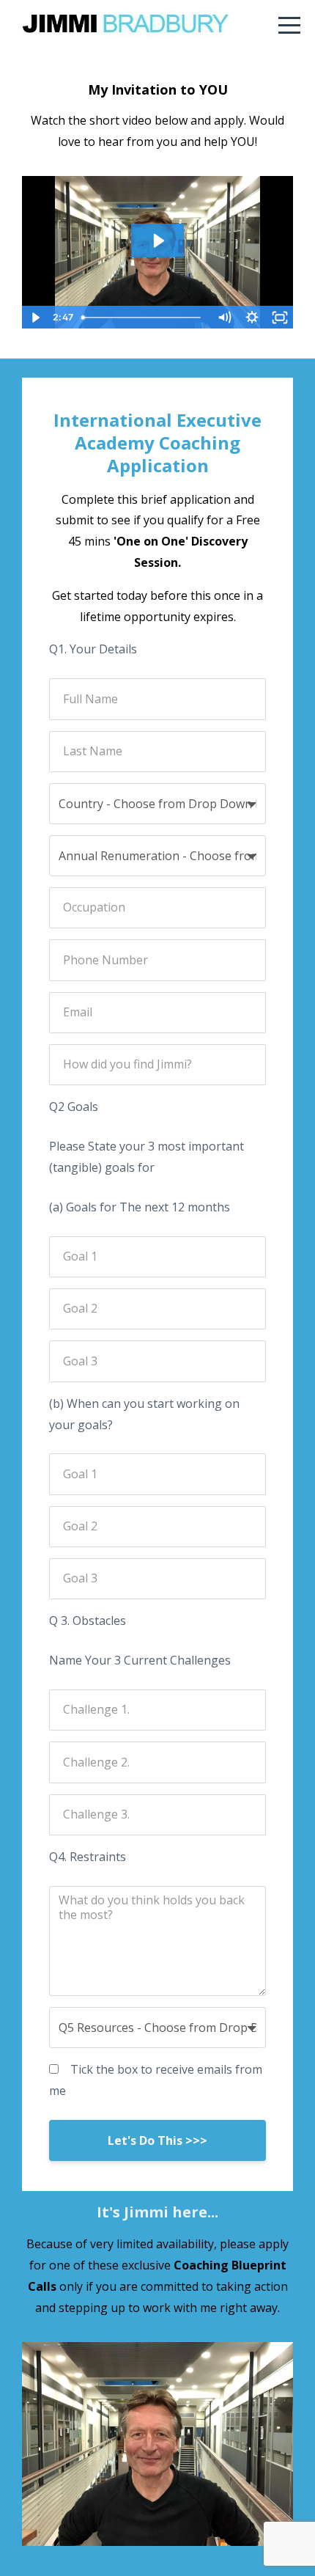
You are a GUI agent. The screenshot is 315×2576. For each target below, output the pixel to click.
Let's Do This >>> (157, 2140)
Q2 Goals (74, 1107)
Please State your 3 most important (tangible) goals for (147, 1157)
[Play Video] (35, 318)
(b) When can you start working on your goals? (144, 1414)
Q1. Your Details (93, 649)
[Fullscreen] (280, 318)
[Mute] (224, 318)
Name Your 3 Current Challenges (140, 1660)
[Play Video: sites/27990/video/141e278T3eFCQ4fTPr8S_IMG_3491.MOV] (158, 241)
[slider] (144, 318)
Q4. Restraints (88, 1857)
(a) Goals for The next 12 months (140, 1207)
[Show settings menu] (252, 318)
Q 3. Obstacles (88, 1621)
